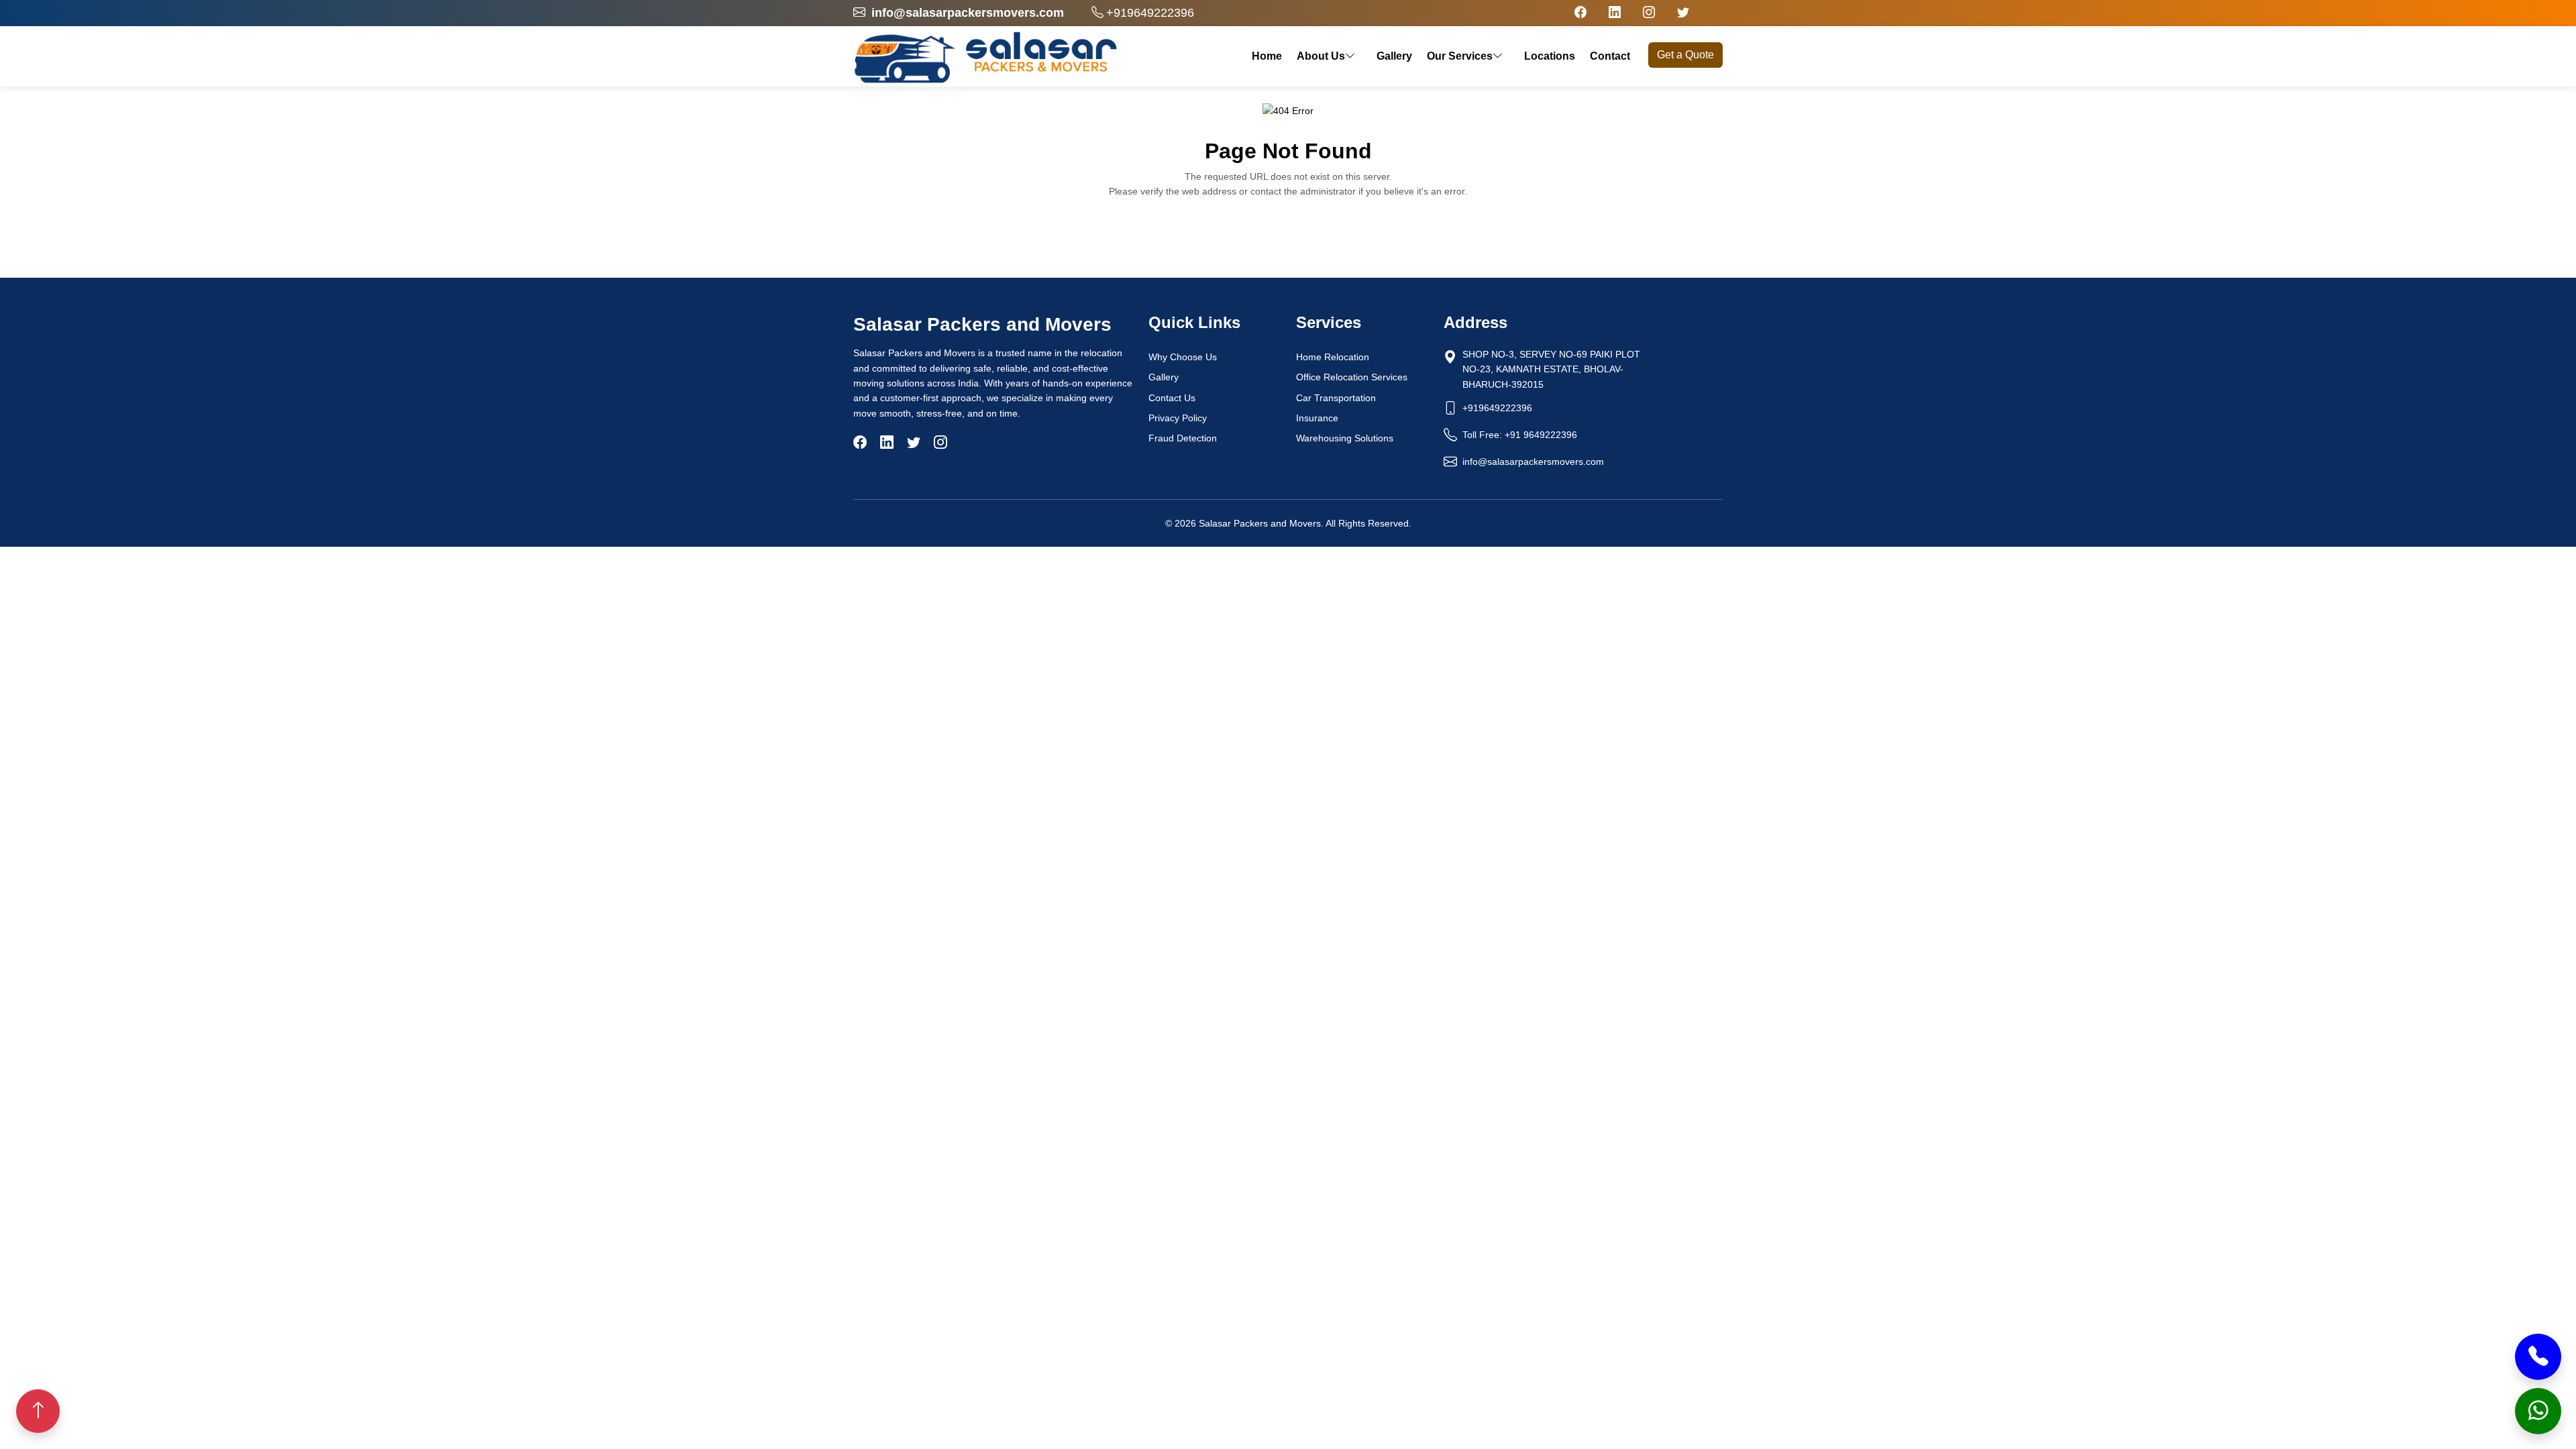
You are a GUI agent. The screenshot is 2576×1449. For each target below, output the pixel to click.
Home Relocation (1333, 357)
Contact (1610, 56)
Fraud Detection (1183, 438)
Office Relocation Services (1352, 377)
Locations (1550, 56)
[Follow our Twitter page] (1683, 13)
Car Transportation (1336, 398)
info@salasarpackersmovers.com (1533, 462)
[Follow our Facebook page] (1580, 13)
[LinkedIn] (887, 442)
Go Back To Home (1282, 232)
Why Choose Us (1183, 357)
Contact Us (1172, 398)
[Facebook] (860, 442)
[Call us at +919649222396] (2538, 1357)
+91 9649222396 (1541, 435)
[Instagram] (941, 442)
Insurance (1317, 418)
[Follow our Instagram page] (1649, 13)
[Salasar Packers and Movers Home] (986, 56)
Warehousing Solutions (1345, 438)
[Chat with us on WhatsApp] (2538, 1411)
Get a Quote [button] (1685, 55)
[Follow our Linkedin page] (1615, 13)
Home (1267, 56)
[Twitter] (914, 442)
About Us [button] (1321, 56)
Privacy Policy (1178, 418)
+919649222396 (1150, 13)
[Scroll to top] (38, 1411)
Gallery (1394, 56)
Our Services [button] (1460, 56)
